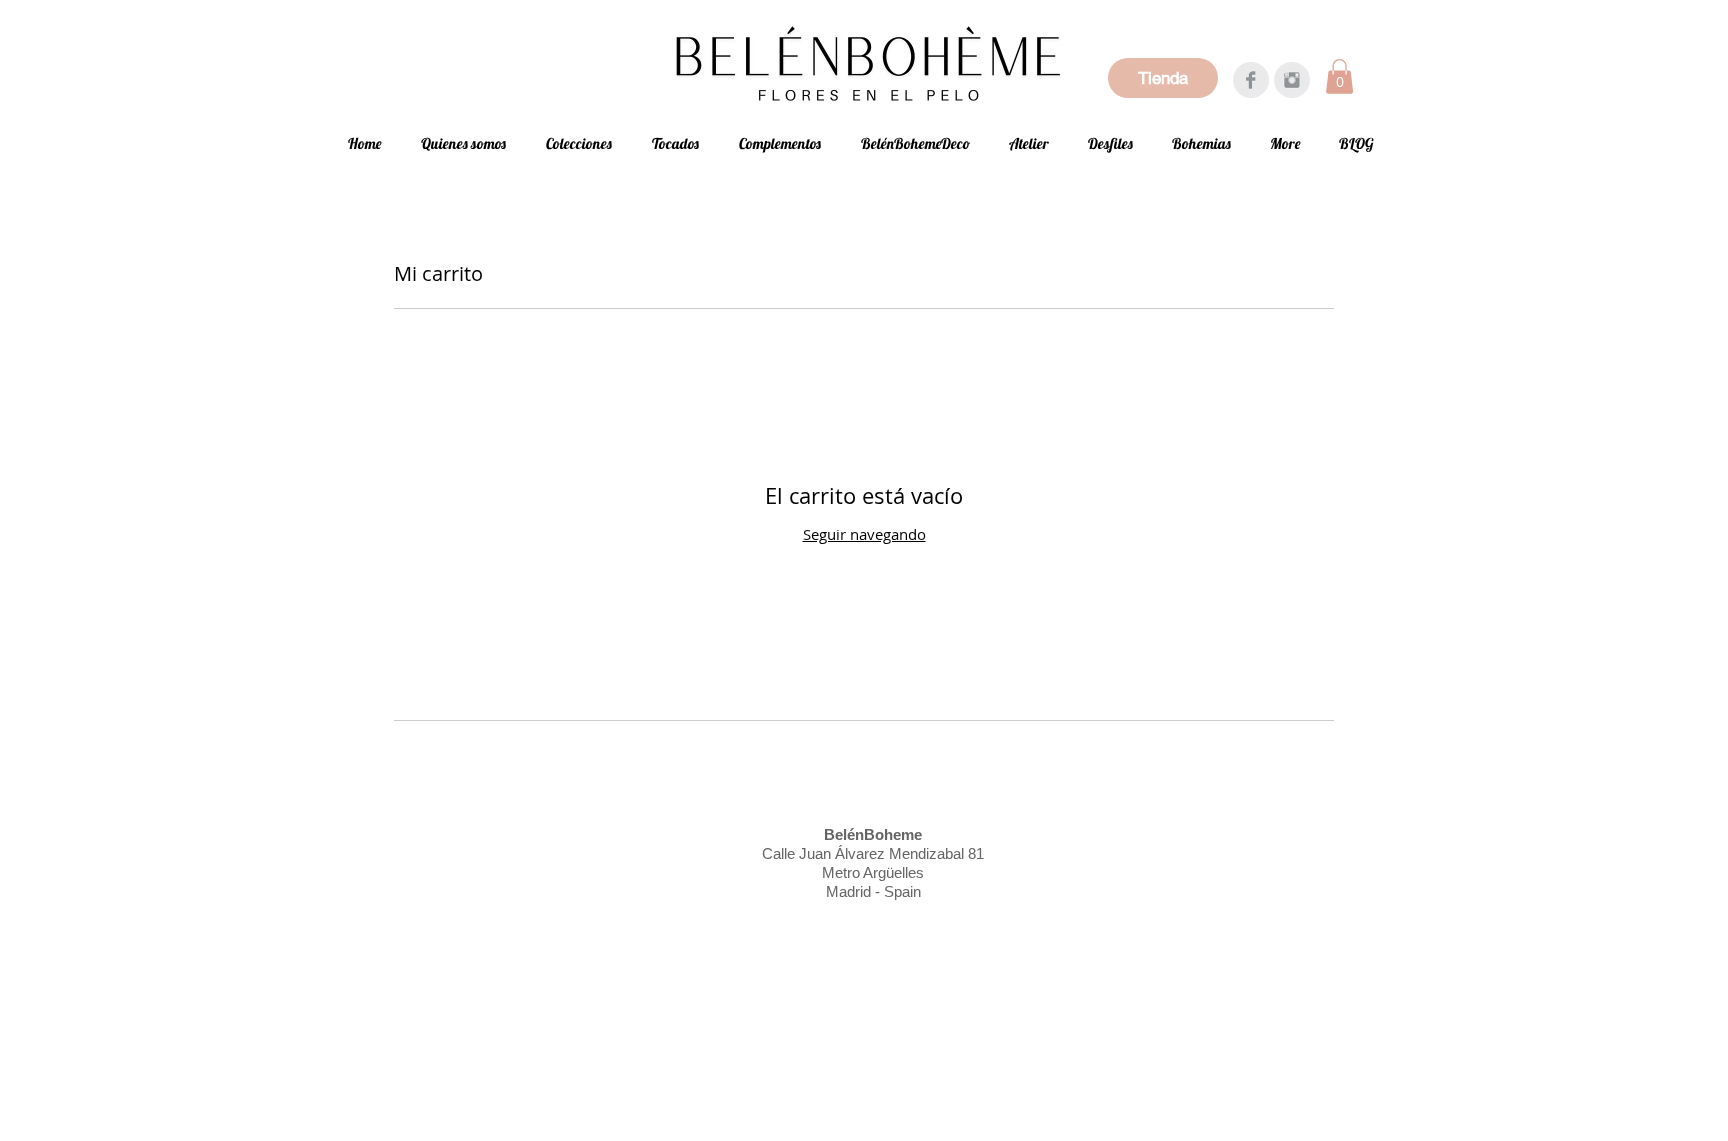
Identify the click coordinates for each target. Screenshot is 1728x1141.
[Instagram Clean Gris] (1292, 80)
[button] (1339, 76)
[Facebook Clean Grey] (1251, 80)
